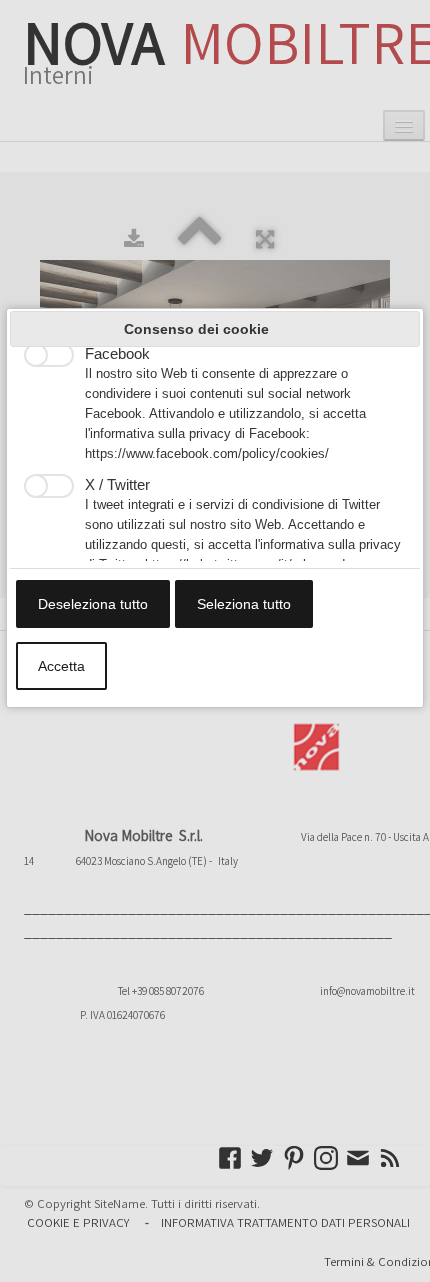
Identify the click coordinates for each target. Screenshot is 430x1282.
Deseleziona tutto (93, 604)
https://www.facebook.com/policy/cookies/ (207, 454)
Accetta (61, 666)
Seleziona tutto (244, 604)
